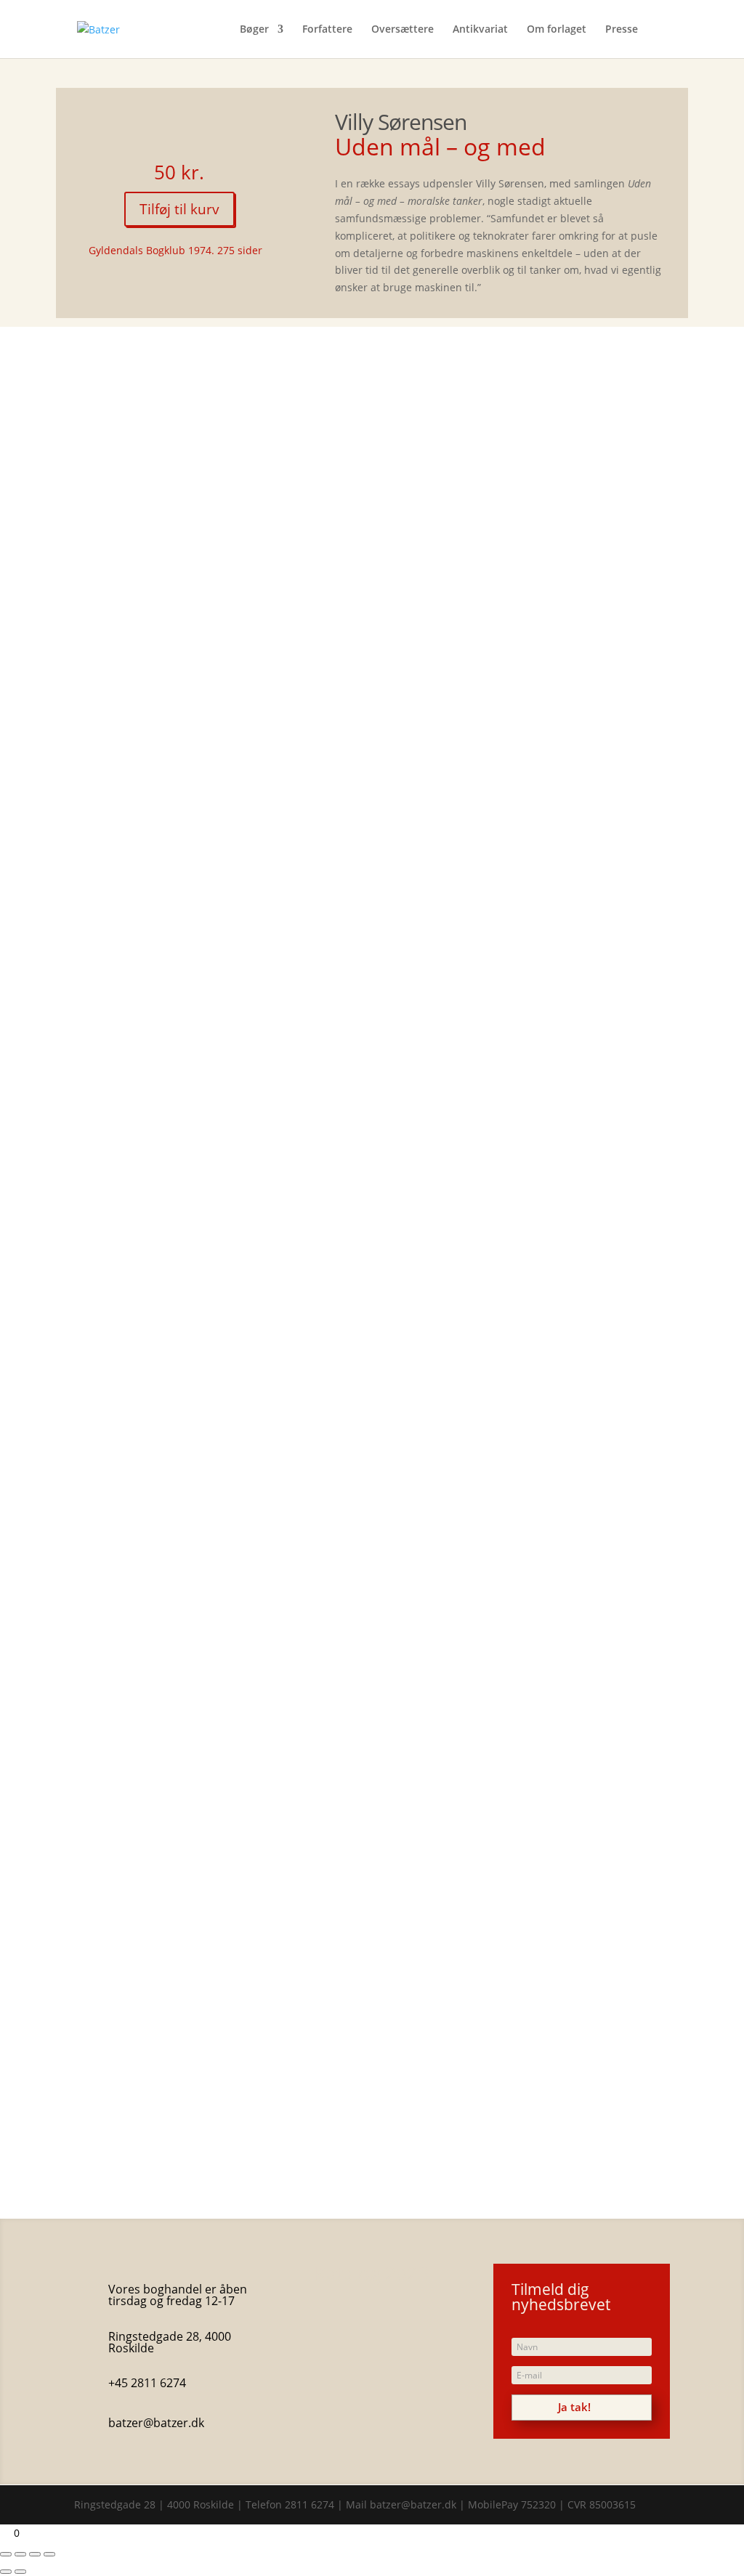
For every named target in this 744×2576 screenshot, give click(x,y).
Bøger (254, 30)
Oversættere (403, 30)
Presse (622, 30)
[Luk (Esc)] (49, 2554)
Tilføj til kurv (179, 209)
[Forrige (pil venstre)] (6, 2572)
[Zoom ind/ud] (6, 2554)
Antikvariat (480, 30)
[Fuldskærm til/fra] (20, 2554)
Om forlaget (557, 30)
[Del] (35, 2554)
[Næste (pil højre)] (20, 2572)
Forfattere (327, 30)
